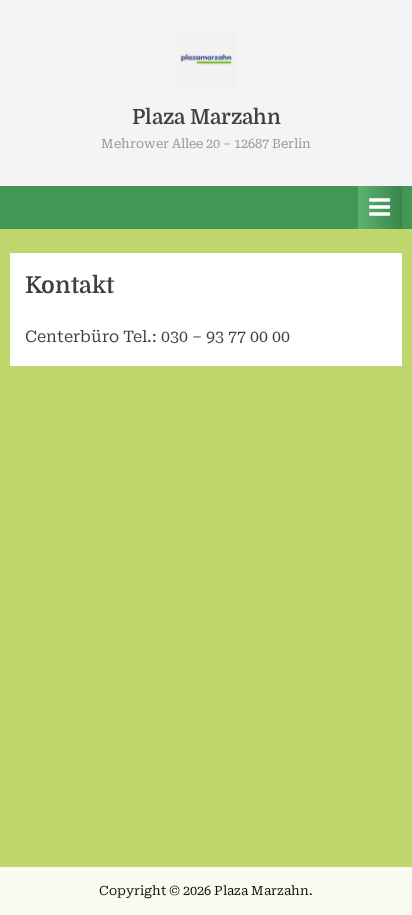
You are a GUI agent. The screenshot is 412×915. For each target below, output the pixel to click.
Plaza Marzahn (206, 117)
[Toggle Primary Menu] (380, 207)
